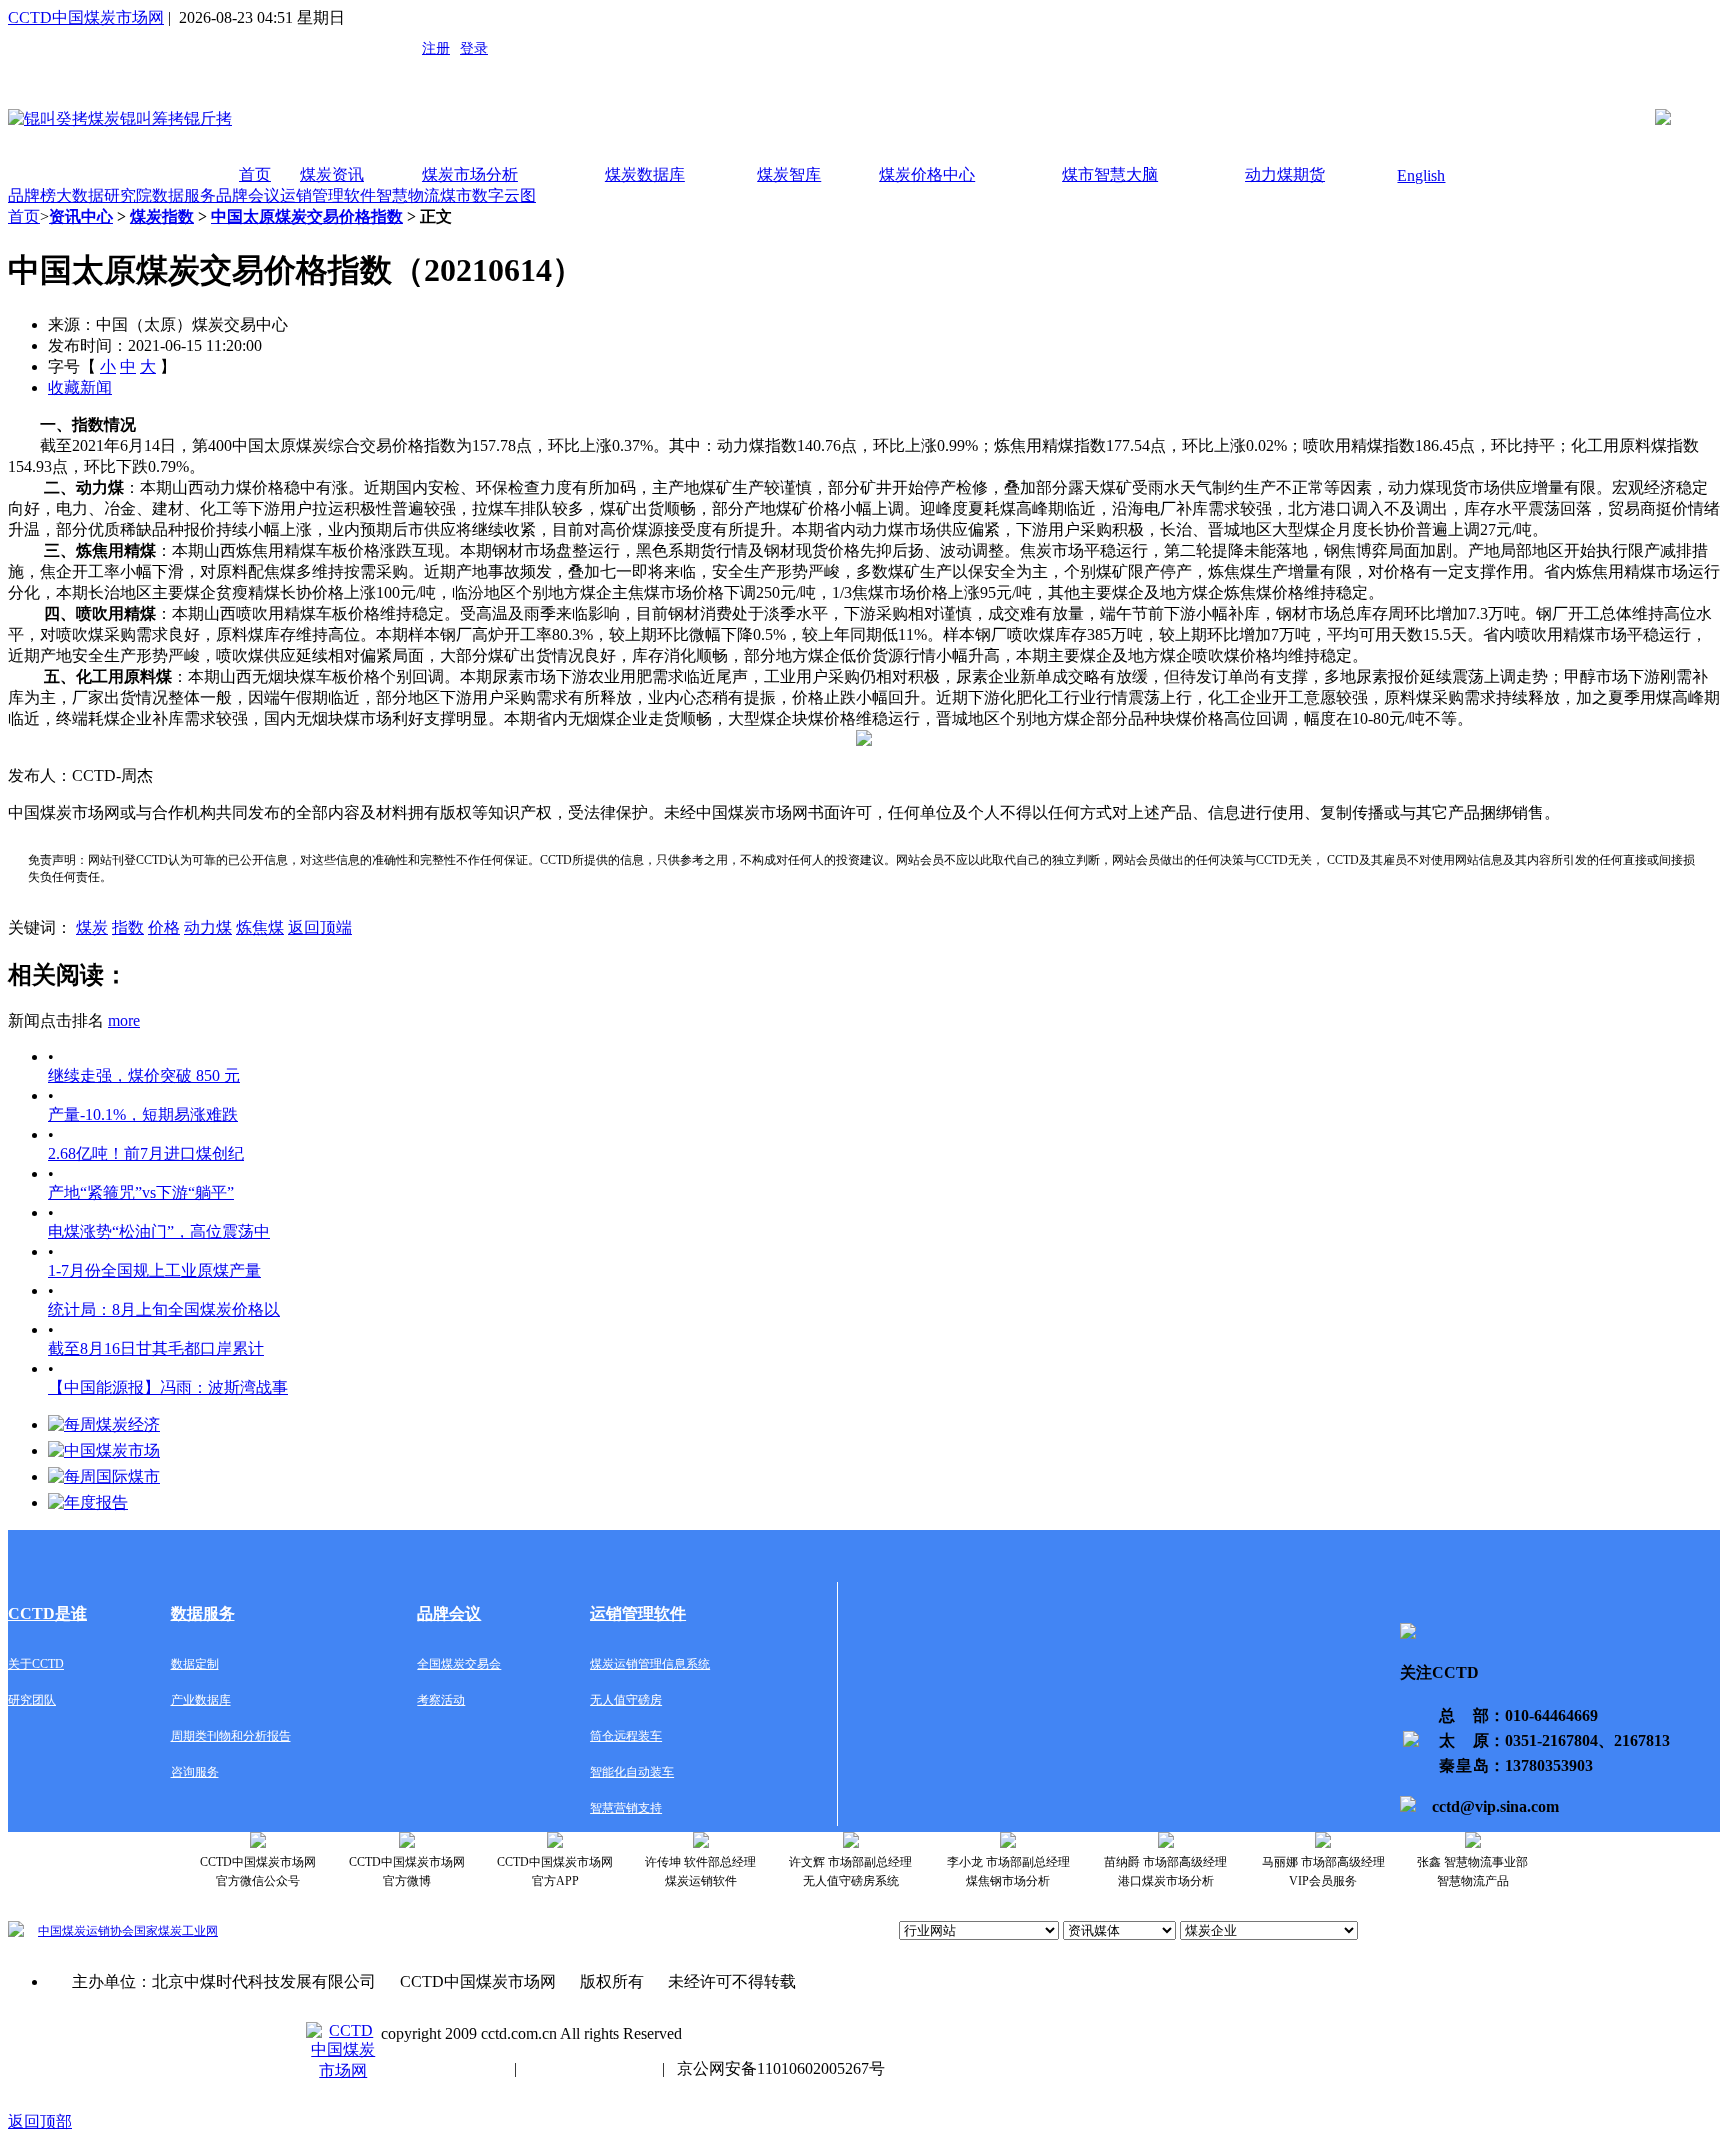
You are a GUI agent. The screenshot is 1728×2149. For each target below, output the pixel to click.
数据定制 (195, 1664)
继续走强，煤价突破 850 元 (144, 1075)
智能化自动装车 (632, 1772)
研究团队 (32, 1700)
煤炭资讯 (332, 174)
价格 (164, 927)
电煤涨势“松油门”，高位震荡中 (159, 1231)
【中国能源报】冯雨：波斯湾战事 (168, 1387)
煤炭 (92, 927)
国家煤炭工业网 (176, 1931)
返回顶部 (40, 2121)
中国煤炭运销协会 (86, 1931)
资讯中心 (81, 216)
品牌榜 (32, 195)
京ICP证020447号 (589, 2068)
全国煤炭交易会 (459, 1664)
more (124, 1020)
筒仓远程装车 (626, 1736)
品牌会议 (248, 195)
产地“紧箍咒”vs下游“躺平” (141, 1192)
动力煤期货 (1285, 174)
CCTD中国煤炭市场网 (86, 17)
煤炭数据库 (645, 174)
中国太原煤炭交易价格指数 (307, 216)
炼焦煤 (260, 927)
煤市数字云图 (488, 195)
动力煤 (208, 927)
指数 (128, 927)
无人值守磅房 (626, 1700)
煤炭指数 (162, 216)
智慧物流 (408, 195)
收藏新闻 (80, 387)
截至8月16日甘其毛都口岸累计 (156, 1348)
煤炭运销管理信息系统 (650, 1664)
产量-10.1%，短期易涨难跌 (143, 1114)
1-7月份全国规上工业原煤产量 (154, 1270)
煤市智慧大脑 (1110, 174)
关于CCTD (36, 1664)
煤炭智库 (789, 174)
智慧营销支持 (626, 1808)
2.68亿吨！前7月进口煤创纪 (146, 1153)
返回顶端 (320, 927)
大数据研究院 (104, 195)
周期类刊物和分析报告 (231, 1736)
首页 (255, 174)
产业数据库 (201, 1700)
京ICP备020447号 (441, 2068)
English (1421, 175)
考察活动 (441, 1700)
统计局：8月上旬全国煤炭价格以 (164, 1309)
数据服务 (184, 195)
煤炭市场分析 (470, 174)
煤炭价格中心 (927, 174)
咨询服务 (195, 1772)
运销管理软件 (328, 195)
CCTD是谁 (47, 1613)
